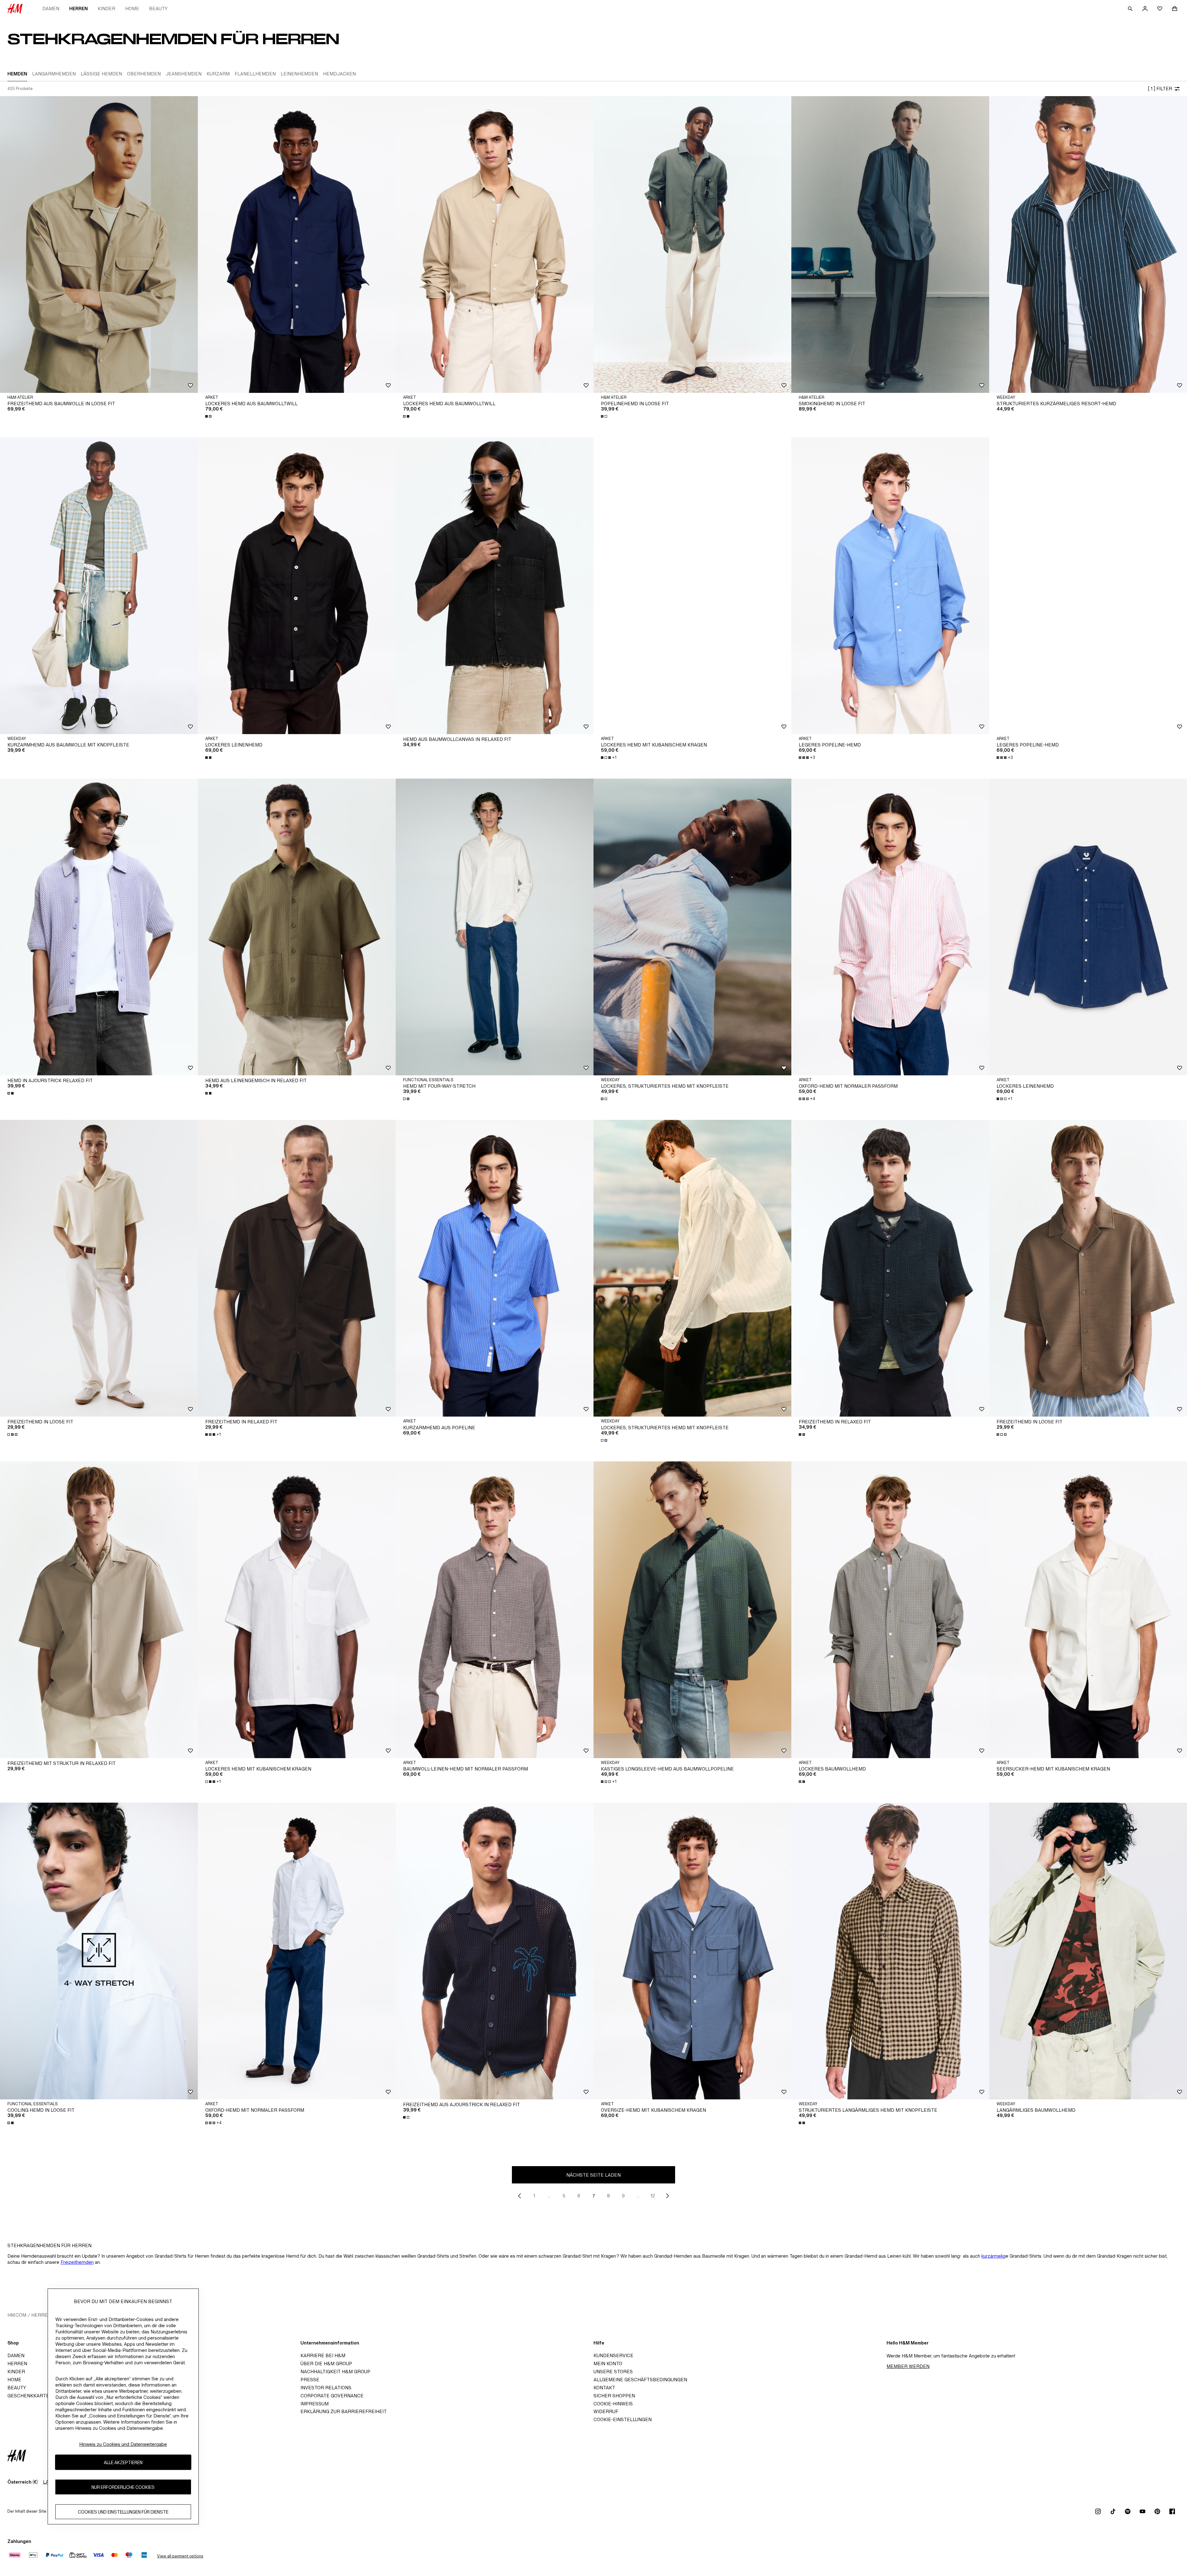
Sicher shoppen (614, 2396)
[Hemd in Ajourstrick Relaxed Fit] (99, 927)
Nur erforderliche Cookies (123, 2487)
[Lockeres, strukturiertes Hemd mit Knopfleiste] (692, 927)
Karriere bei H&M (323, 2355)
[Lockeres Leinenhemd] (297, 586)
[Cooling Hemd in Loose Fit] (99, 1951)
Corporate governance (332, 2396)
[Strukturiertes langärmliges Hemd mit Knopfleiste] (890, 1951)
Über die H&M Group (326, 2363)
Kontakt (604, 2388)
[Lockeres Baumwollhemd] (890, 1610)
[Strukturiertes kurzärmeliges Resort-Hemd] (1088, 244)
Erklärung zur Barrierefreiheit (344, 2411)
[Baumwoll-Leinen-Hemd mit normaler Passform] (495, 1610)
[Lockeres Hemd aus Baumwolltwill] (297, 244)
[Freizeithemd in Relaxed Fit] (297, 1268)
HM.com (17, 2315)
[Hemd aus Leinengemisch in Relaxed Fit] (297, 927)
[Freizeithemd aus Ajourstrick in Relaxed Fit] (495, 1951)
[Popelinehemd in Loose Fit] (692, 244)
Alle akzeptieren (123, 2462)
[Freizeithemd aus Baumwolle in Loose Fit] (99, 244)
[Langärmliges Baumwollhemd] (1088, 1951)
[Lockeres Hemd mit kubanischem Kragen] (692, 586)
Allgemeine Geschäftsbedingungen (640, 2380)
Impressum (315, 2404)
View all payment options (180, 2556)
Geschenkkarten (30, 2396)
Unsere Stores (613, 2372)
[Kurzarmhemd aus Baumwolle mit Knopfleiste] (99, 586)
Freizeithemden (77, 2262)
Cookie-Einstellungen (623, 2419)
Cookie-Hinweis (613, 2404)
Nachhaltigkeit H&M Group (335, 2372)
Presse (310, 2380)
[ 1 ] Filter (1160, 89)
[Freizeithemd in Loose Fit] (99, 1268)
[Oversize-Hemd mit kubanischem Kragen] (692, 1951)
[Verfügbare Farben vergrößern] (209, 416)
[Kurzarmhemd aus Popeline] (495, 1268)
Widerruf (606, 2411)
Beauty (158, 9)
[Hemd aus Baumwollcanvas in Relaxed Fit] (495, 586)
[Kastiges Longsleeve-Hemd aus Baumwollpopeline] (692, 1610)
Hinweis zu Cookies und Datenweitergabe (123, 2444)
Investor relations (326, 2388)
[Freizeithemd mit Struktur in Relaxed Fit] (99, 1610)
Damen (51, 9)
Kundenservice (613, 2355)
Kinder (106, 9)
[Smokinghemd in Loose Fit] (890, 244)
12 (653, 2196)
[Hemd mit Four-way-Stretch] (495, 927)
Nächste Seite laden (593, 2175)
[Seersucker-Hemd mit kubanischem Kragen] (1088, 1610)
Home (132, 9)
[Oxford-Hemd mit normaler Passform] (890, 927)
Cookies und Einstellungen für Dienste (123, 2512)
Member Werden (908, 2366)
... (549, 2196)
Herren (79, 9)
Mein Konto (608, 2363)
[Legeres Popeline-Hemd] (890, 586)
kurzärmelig (993, 2256)
